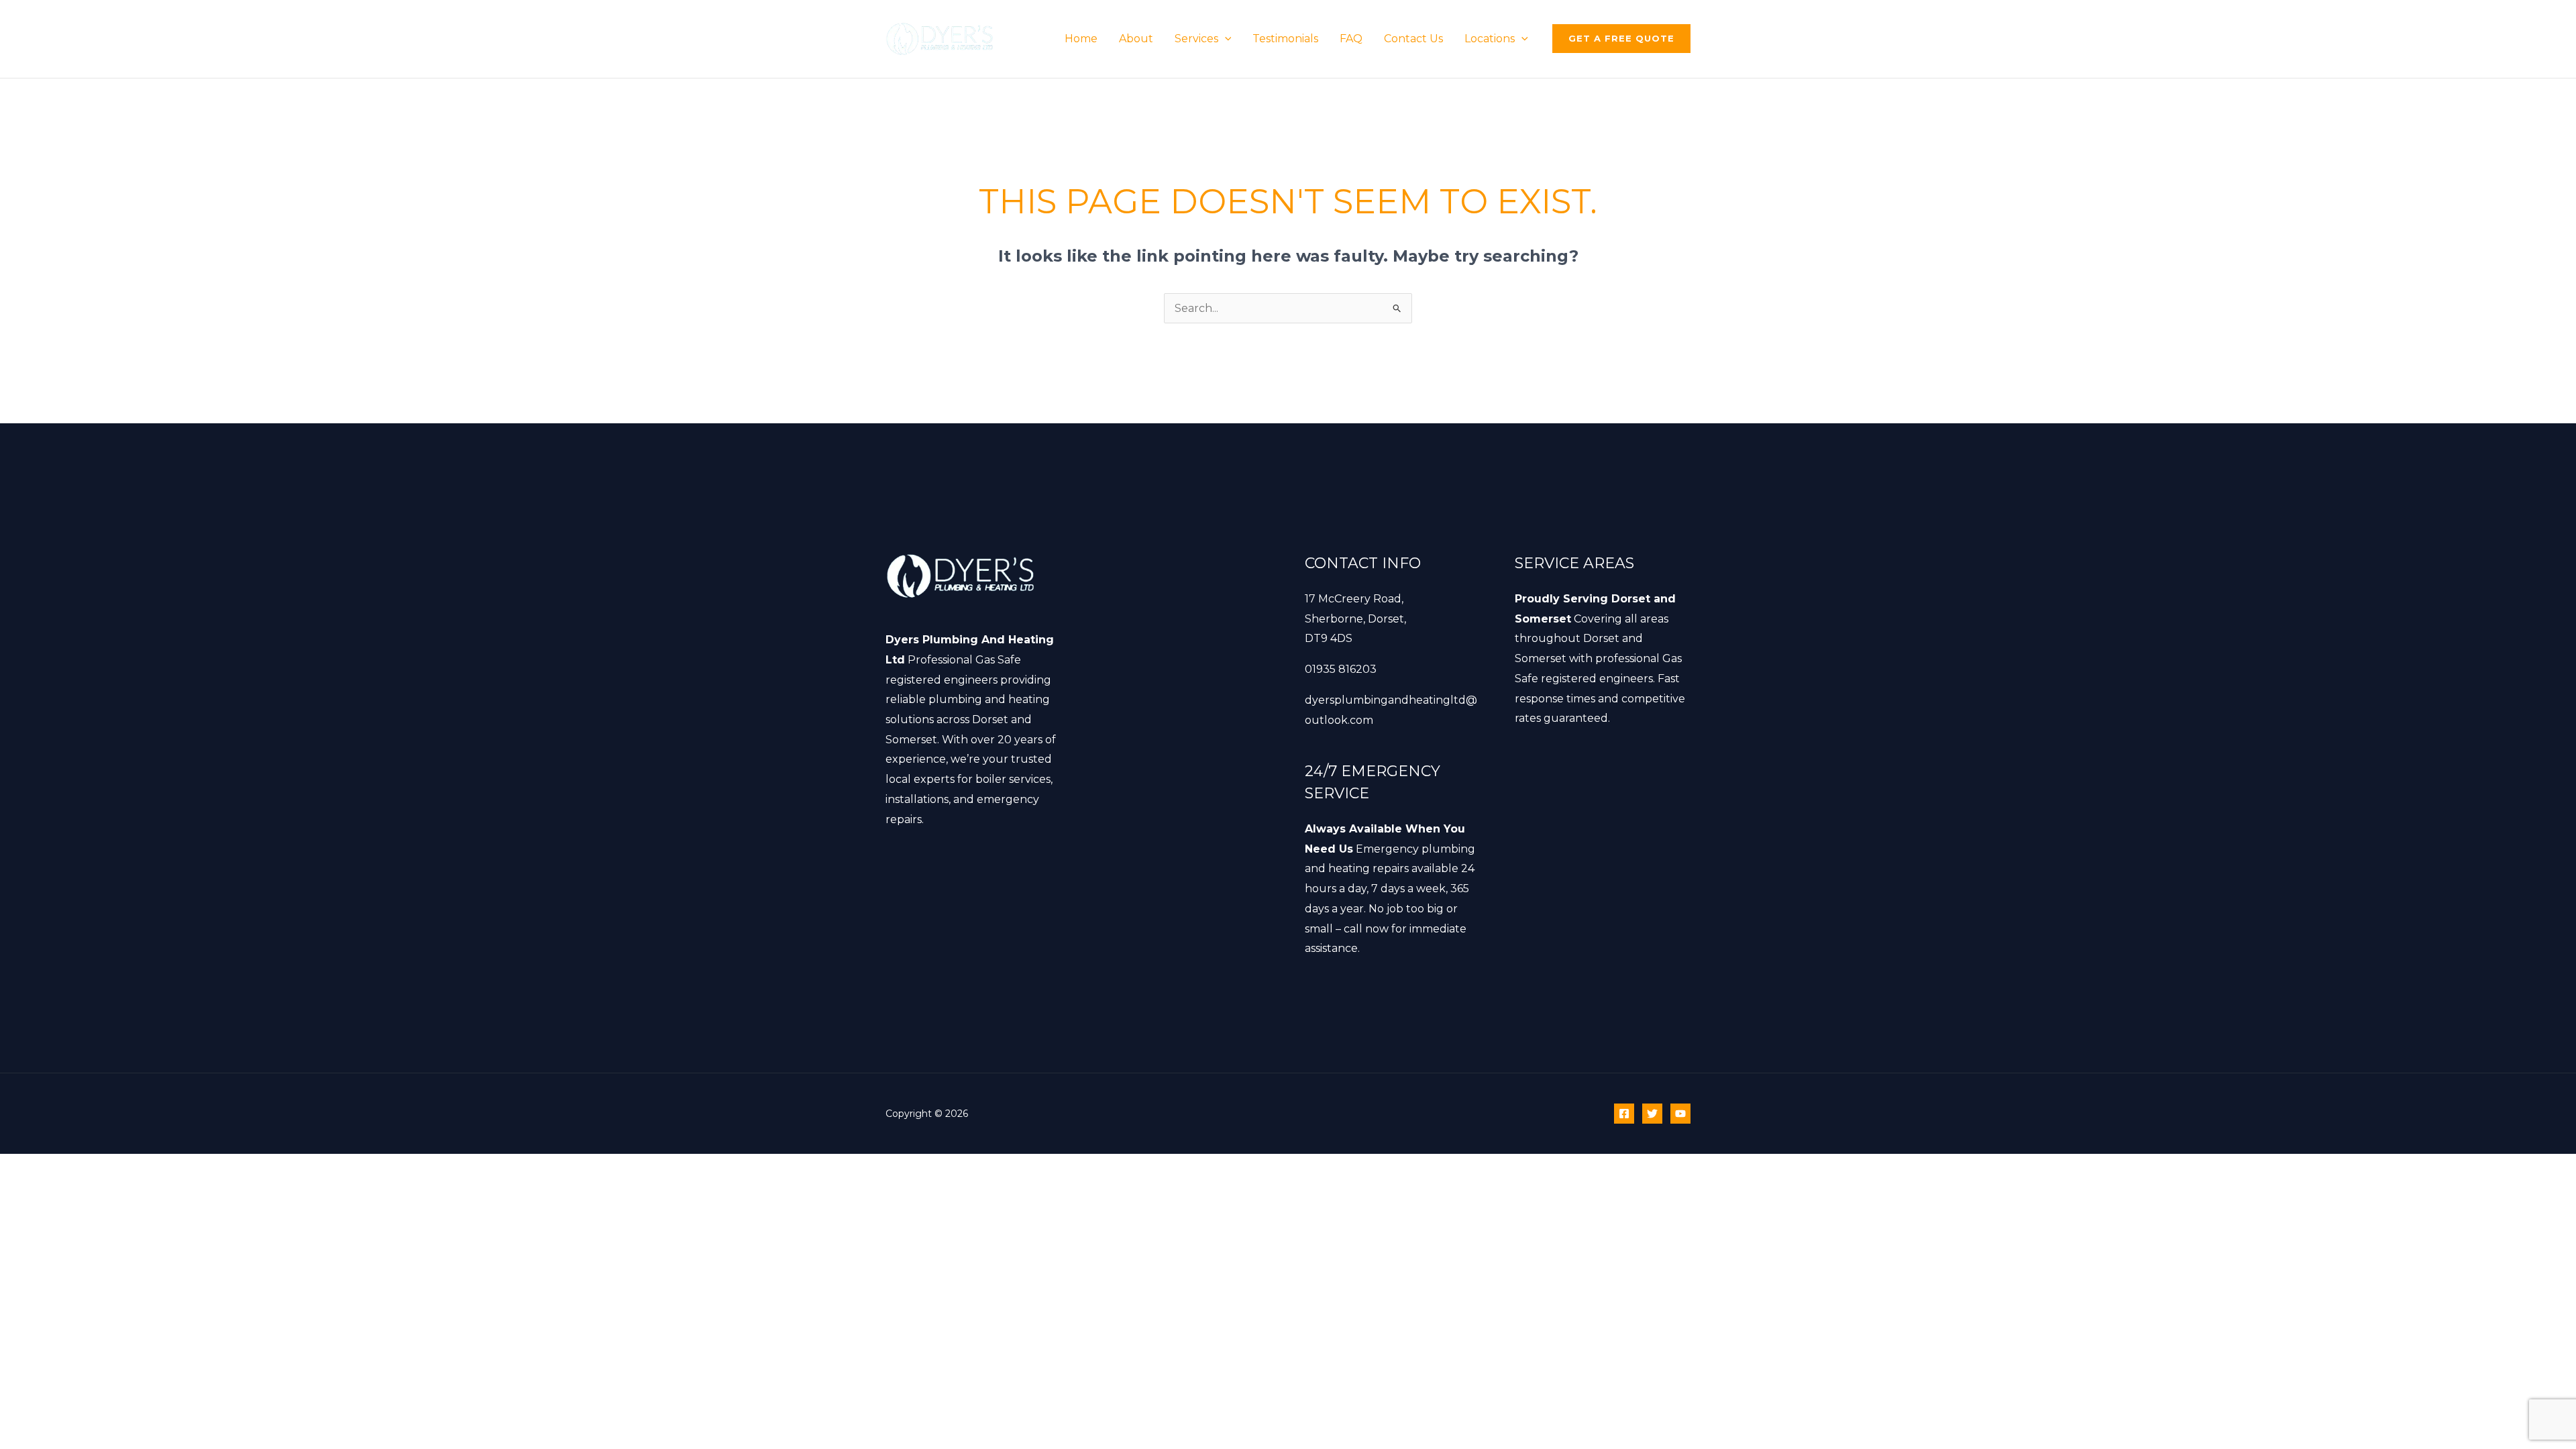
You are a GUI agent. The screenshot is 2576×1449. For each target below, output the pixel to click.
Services (1196, 39)
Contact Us (1413, 39)
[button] (1225, 39)
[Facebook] (1624, 1114)
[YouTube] (1680, 1114)
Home (1081, 39)
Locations (1490, 39)
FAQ (1351, 39)
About (1136, 39)
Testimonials (1285, 39)
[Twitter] (1652, 1114)
